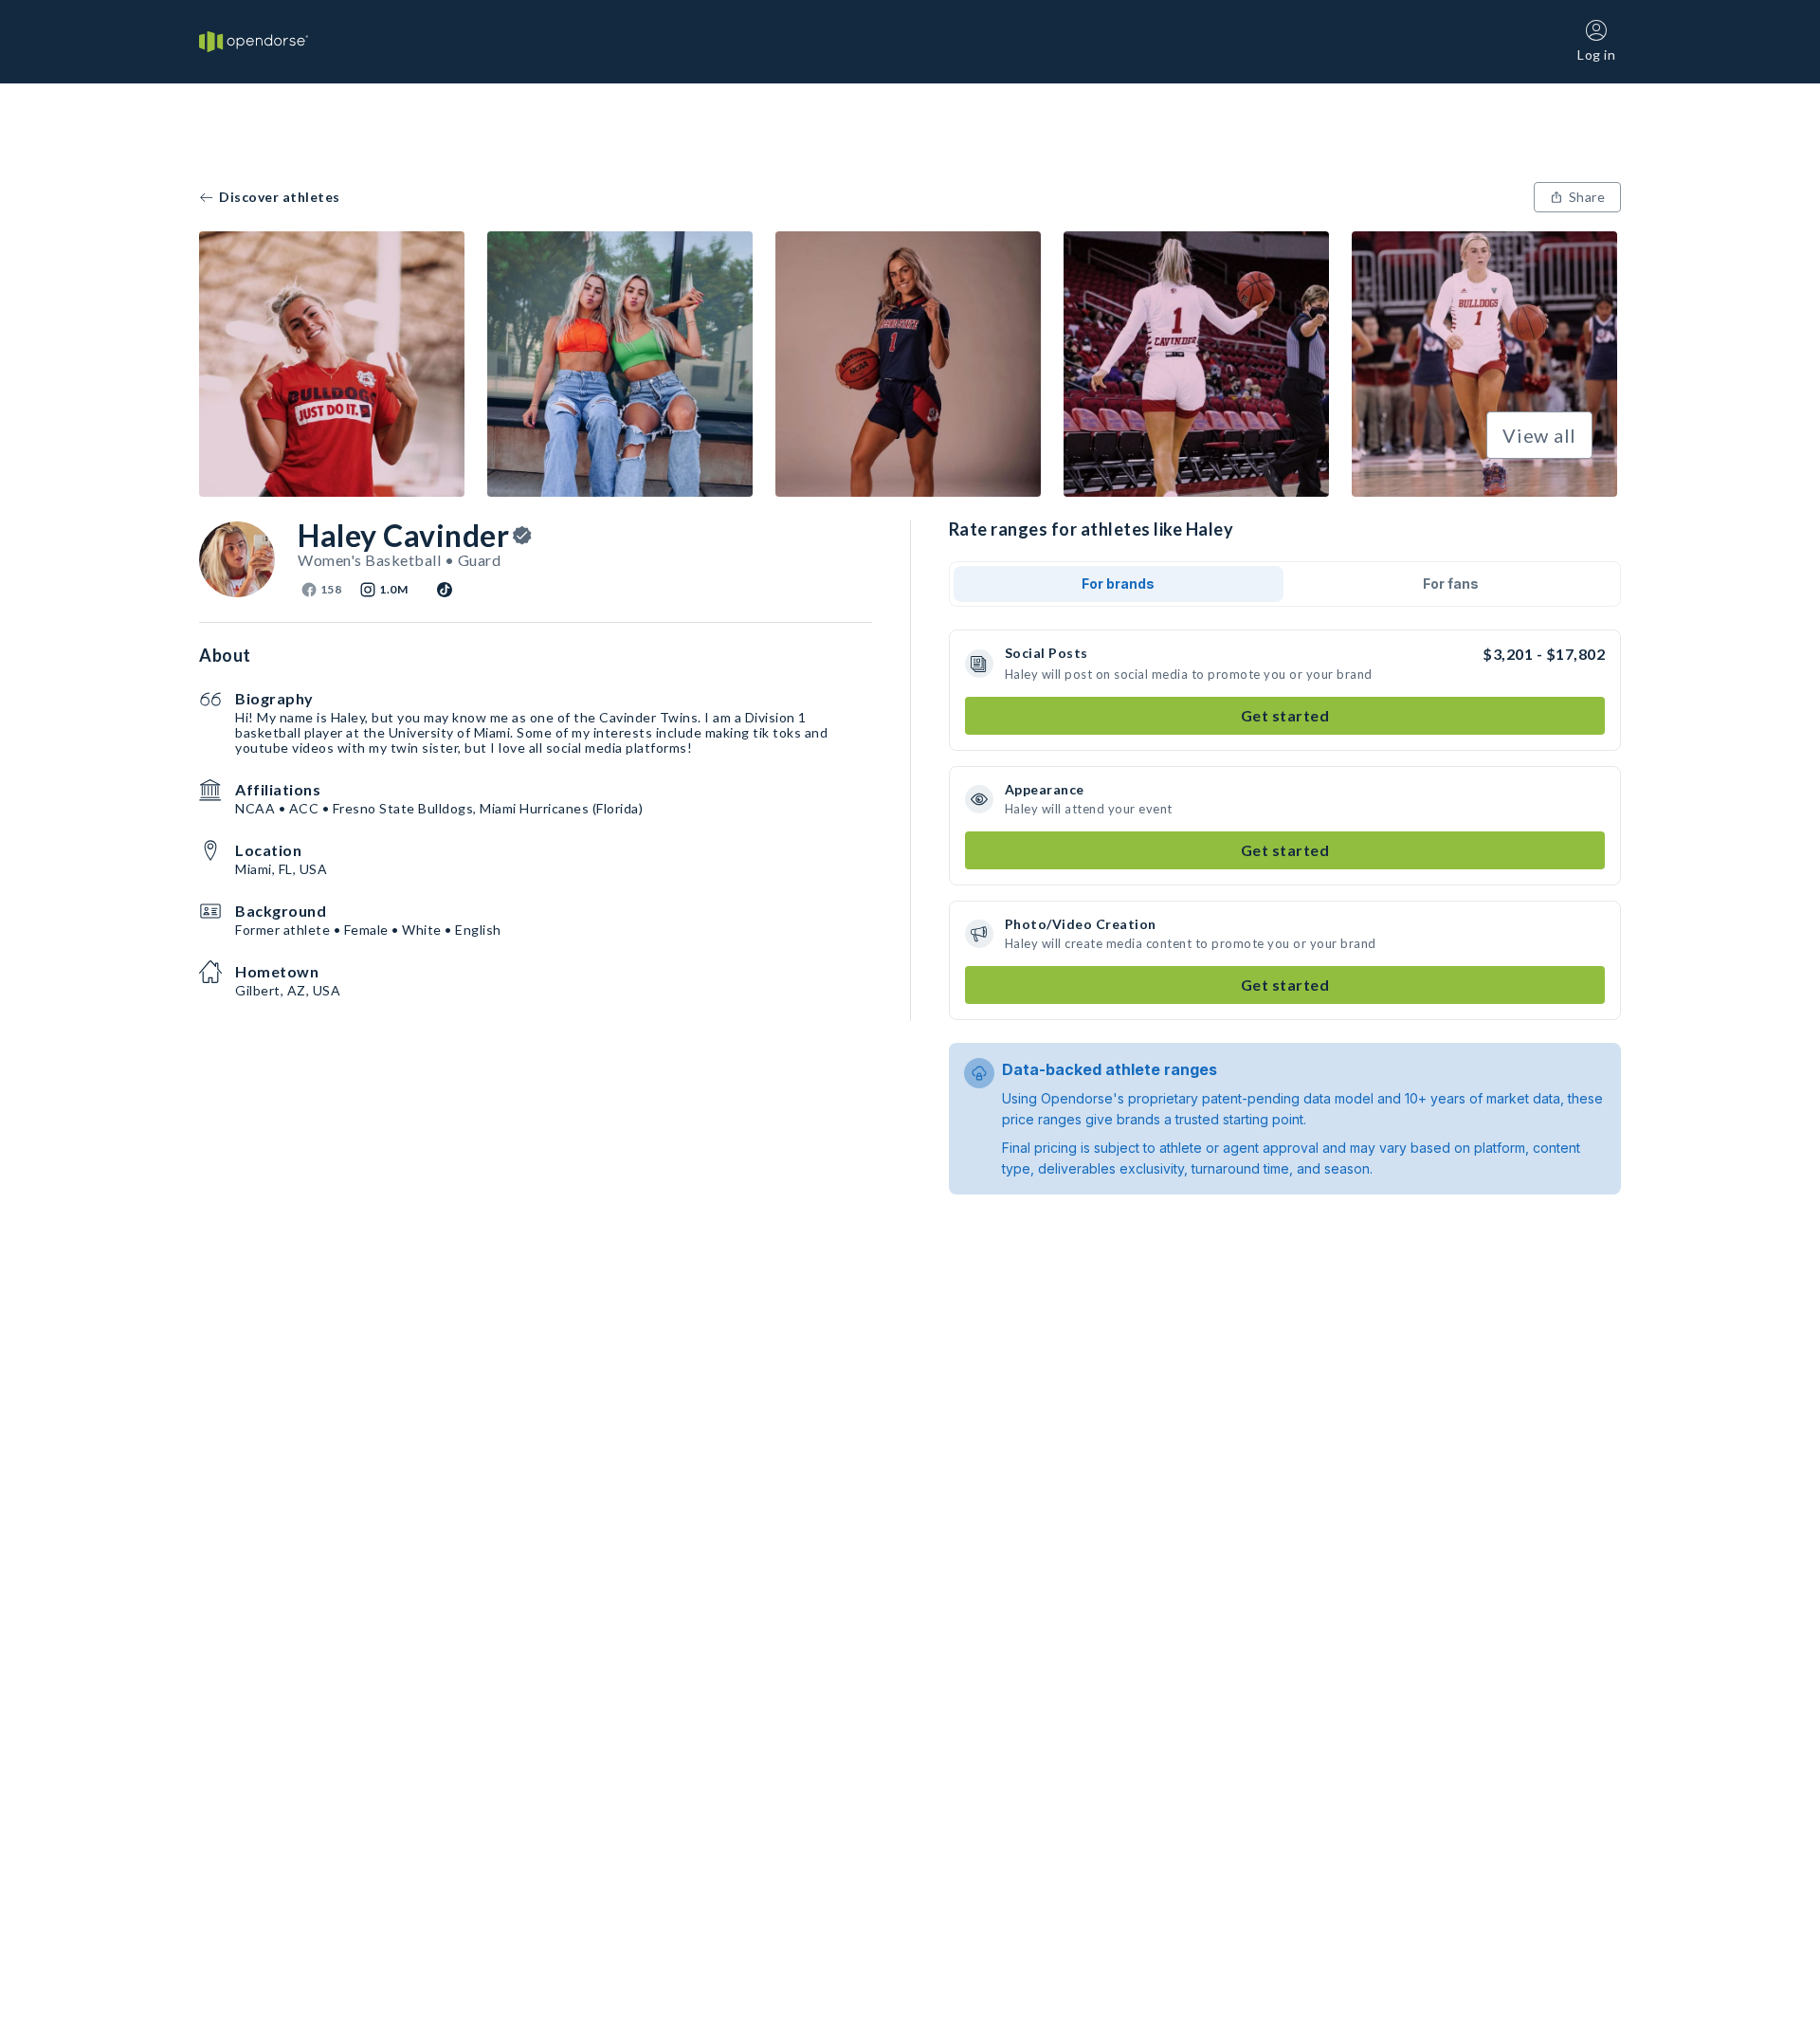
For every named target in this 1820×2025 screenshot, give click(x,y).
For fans (1451, 584)
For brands (1118, 584)
